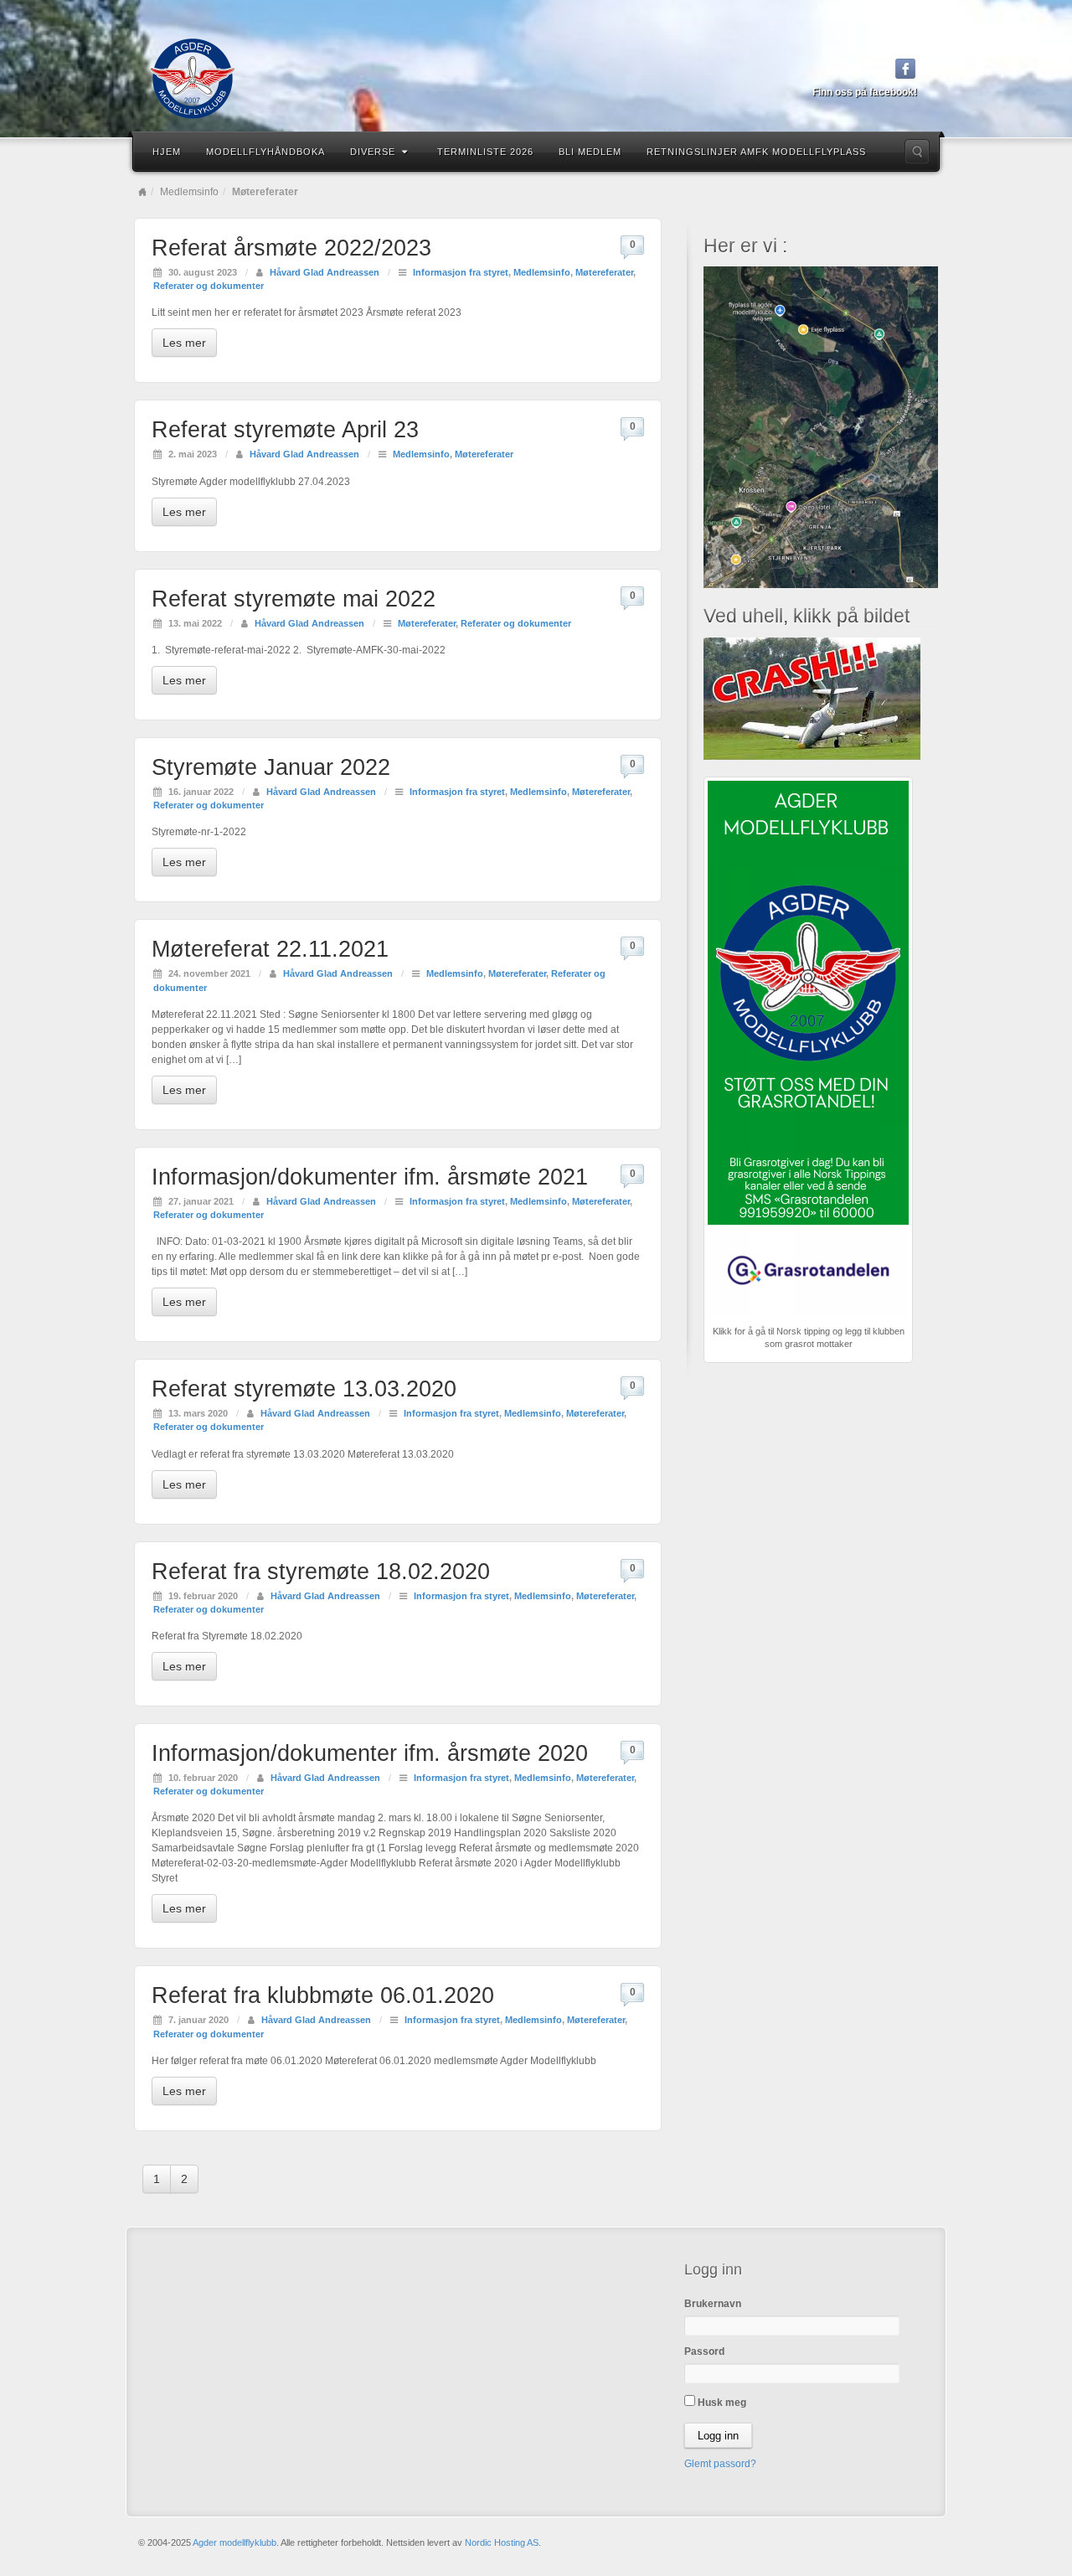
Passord (704, 2351)
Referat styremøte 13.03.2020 (304, 1389)
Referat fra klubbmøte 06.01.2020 (323, 1995)
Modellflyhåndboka (265, 152)
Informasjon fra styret (461, 272)
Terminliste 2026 (485, 152)
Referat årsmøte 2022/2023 (291, 248)
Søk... (917, 152)
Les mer (184, 343)
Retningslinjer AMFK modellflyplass (756, 152)
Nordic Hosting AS (502, 2542)
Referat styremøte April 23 (285, 430)
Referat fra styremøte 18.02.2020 (321, 1572)
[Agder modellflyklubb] (536, 79)
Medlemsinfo (189, 192)
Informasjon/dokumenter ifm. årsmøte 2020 (370, 1753)
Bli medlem (590, 152)
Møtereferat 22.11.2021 (270, 949)
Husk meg (721, 2403)
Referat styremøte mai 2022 (294, 599)
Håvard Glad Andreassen (325, 272)
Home (142, 192)
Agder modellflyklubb (234, 2542)
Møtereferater (604, 272)
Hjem (167, 152)
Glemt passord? (720, 2464)
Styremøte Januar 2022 (271, 767)
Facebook (906, 69)
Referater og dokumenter (209, 286)
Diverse (373, 152)
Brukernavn (713, 2304)
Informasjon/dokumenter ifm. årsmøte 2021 (370, 1177)
